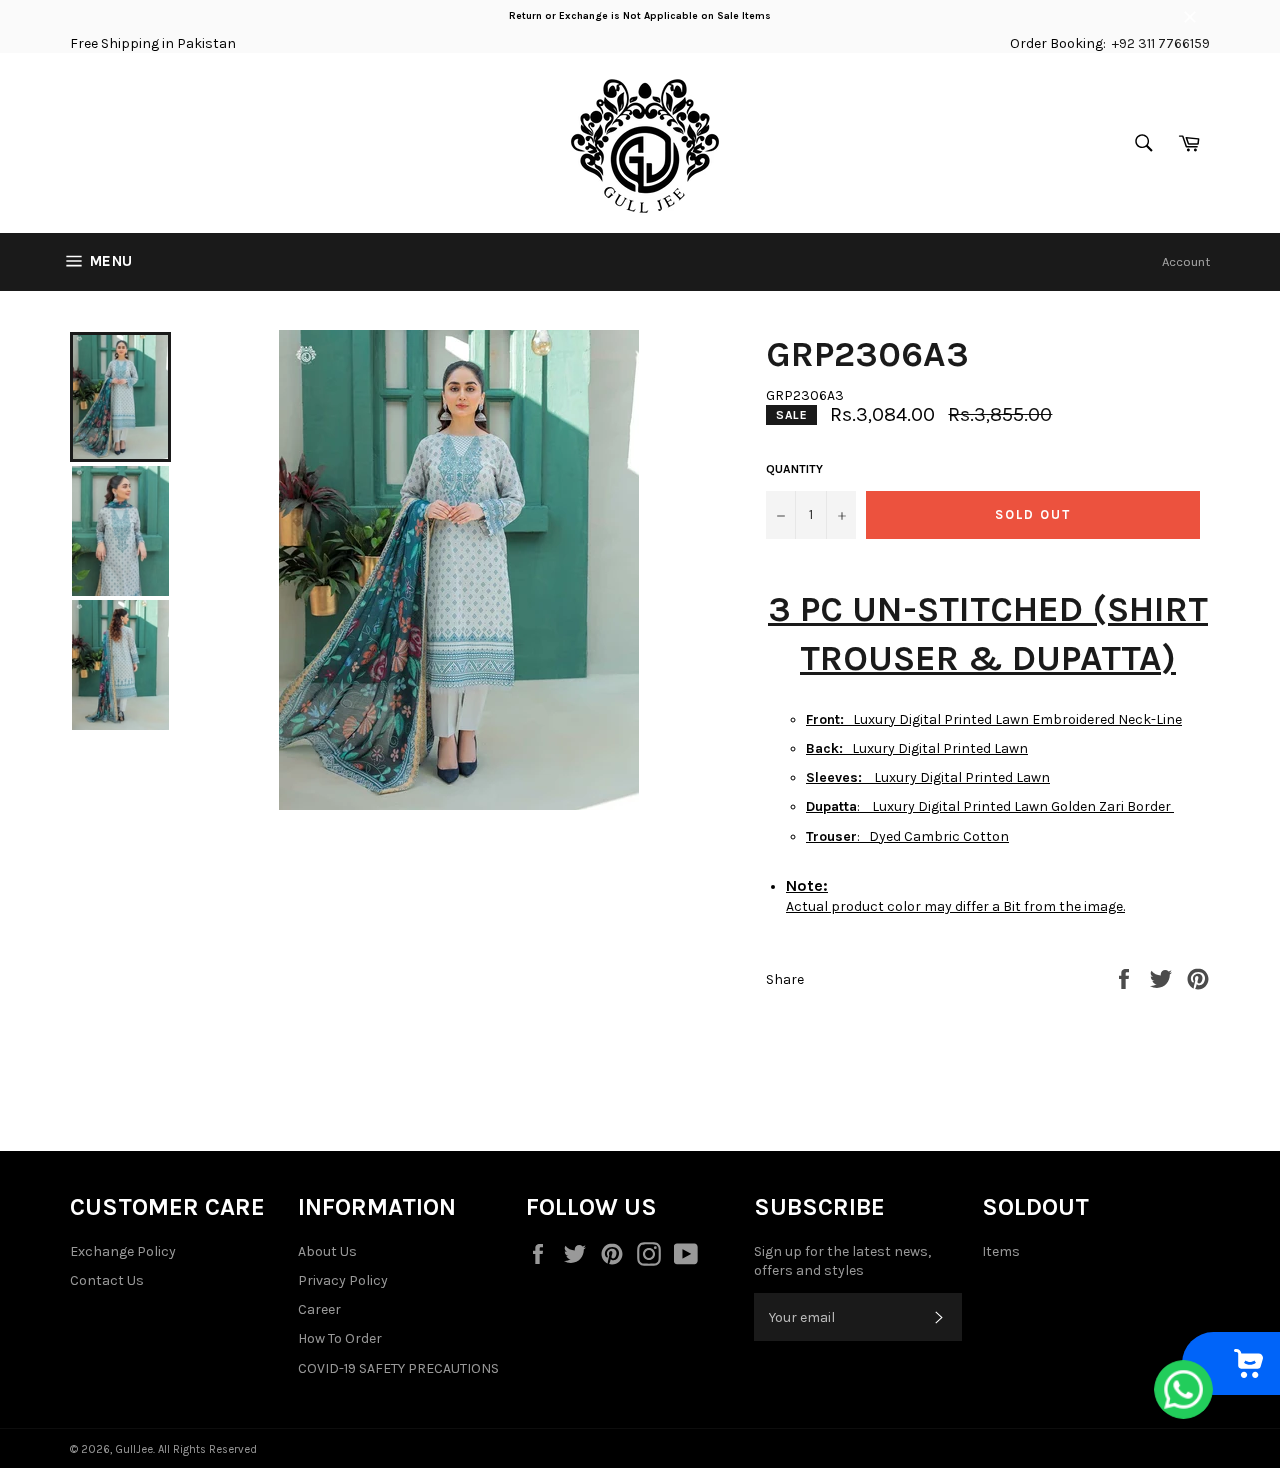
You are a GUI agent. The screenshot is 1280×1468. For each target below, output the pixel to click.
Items (1001, 1251)
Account (1186, 261)
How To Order (340, 1338)
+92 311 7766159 (1161, 43)
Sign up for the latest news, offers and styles (842, 1261)
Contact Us (107, 1280)
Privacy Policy (343, 1280)
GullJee (134, 1449)
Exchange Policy (123, 1251)
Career (319, 1309)
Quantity (794, 469)
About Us (327, 1251)
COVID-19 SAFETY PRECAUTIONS (398, 1368)
